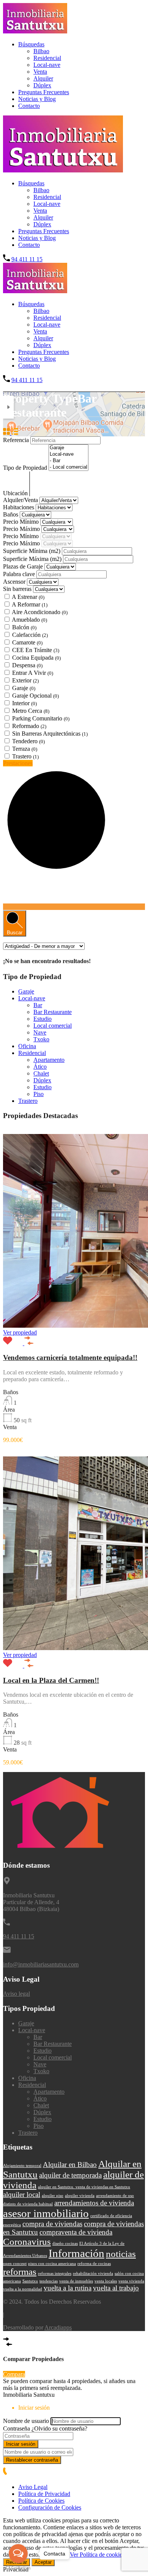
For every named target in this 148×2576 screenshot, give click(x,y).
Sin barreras (18, 589)
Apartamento (49, 1060)
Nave (40, 1032)
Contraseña (17, 2428)
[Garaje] (68, 448)
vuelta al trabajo (116, 2288)
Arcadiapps (58, 2327)
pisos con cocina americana (52, 2264)
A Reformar (30, 604)
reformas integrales (55, 2274)
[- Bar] (68, 461)
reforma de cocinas (94, 2264)
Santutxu (30, 2281)
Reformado (29, 726)
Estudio (43, 1019)
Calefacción (30, 635)
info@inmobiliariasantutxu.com (41, 1964)
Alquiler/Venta (21, 500)
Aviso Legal (33, 2487)
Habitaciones (19, 507)
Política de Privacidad (44, 2494)
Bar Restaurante (53, 1012)
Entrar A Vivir (33, 673)
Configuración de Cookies (50, 2507)
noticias (121, 2254)
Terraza (25, 749)
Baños (11, 514)
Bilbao (41, 51)
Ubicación (16, 493)
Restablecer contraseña (32, 2460)
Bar (38, 1005)
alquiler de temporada (70, 2175)
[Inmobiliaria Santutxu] (35, 31)
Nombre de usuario (26, 2421)
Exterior (25, 680)
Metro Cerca (31, 711)
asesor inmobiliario (46, 2213)
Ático (40, 1067)
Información (76, 2253)
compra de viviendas (52, 2224)
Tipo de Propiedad (26, 468)
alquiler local (22, 2195)
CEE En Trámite (36, 650)
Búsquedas (31, 44)
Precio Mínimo (22, 522)
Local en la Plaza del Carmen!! (51, 1680)
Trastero (25, 756)
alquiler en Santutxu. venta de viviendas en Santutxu (84, 2187)
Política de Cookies (41, 2501)
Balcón (24, 627)
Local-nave (47, 65)
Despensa (27, 665)
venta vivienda (131, 2281)
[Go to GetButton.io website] (18, 2568)
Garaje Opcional (35, 696)
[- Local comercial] (68, 467)
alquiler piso (53, 2196)
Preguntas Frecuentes (44, 92)
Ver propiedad (20, 1332)
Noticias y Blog (37, 99)
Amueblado (29, 620)
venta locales (106, 2281)
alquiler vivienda (80, 2196)
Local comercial (53, 1026)
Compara (14, 2374)
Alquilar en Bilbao (70, 2165)
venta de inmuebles (76, 2281)
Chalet (41, 1073)
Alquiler (43, 78)
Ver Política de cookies (97, 2555)
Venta (40, 72)
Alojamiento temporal (22, 2166)
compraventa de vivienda (76, 2232)
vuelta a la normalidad (23, 2289)
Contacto (29, 106)
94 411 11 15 (27, 259)
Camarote (27, 642)
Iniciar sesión (21, 2444)
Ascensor (14, 582)
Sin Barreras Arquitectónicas (50, 734)
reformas (20, 2272)
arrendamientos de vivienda (94, 2203)
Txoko (41, 1039)
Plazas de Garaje (24, 566)
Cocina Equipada (36, 658)
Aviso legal (17, 1994)
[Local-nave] (68, 454)
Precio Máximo (22, 529)
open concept (15, 2264)
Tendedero (28, 741)
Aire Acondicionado (40, 612)
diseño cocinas (65, 2244)
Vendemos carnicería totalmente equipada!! (70, 1357)
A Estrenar (28, 597)
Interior (24, 703)
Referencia (17, 440)
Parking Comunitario (41, 718)
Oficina (27, 1046)
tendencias (49, 2281)
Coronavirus (27, 2242)
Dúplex (42, 85)
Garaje (24, 688)
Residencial (47, 58)
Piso (39, 1094)
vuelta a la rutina (68, 2288)
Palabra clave (20, 574)
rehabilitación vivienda (93, 2274)
